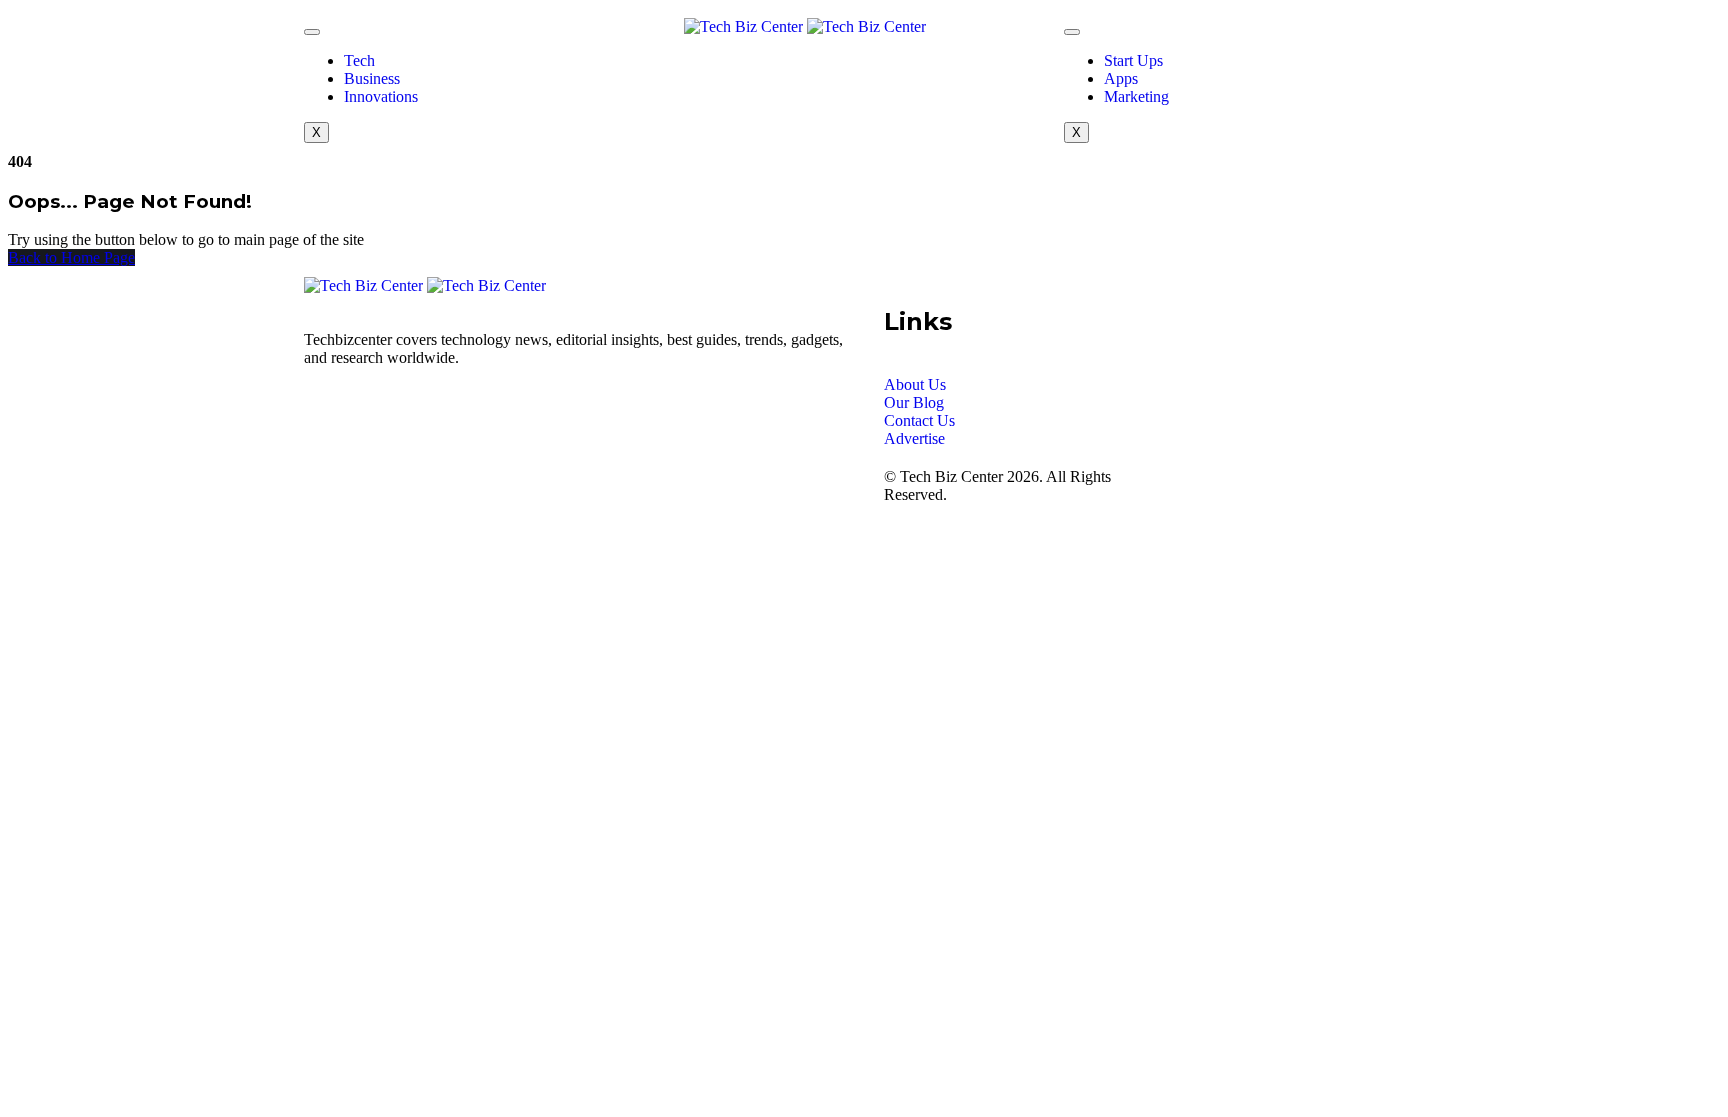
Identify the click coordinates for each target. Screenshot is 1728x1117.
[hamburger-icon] (312, 32)
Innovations (381, 96)
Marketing (1136, 96)
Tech (359, 60)
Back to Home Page (71, 257)
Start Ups (1133, 60)
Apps (1121, 78)
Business (372, 78)
